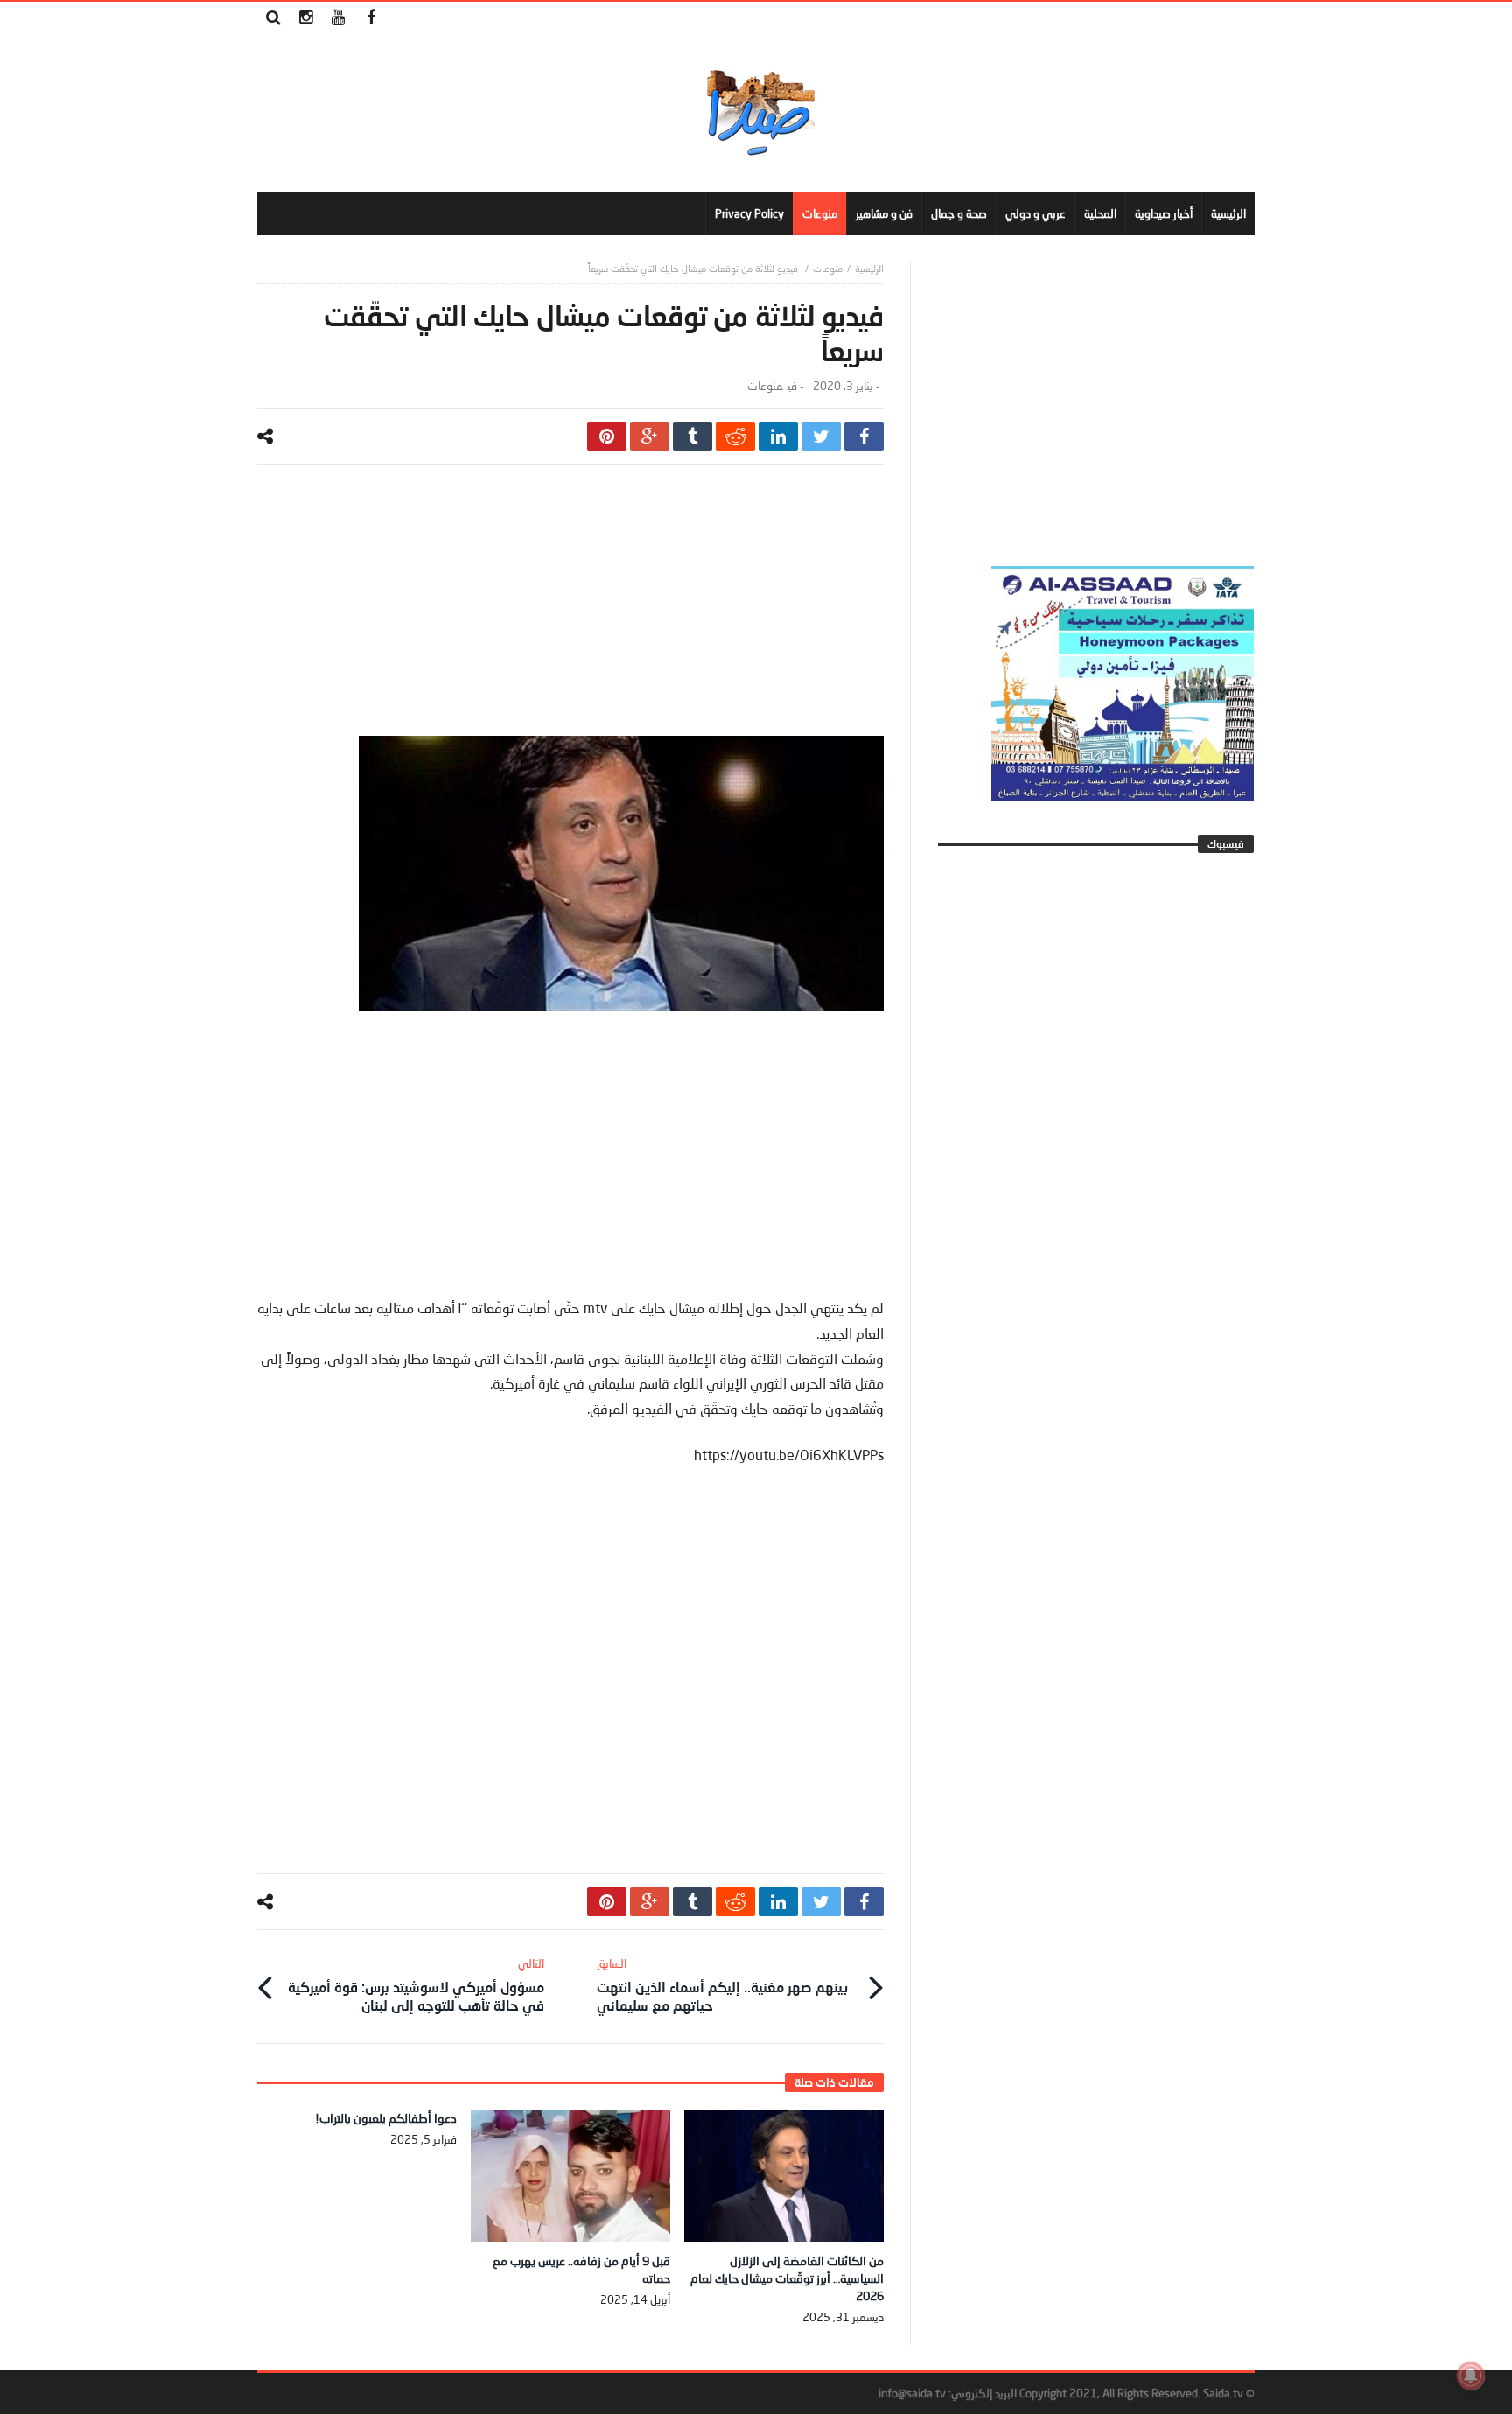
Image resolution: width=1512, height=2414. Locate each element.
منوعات (828, 268)
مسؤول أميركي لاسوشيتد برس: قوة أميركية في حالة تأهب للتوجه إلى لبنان (416, 1985)
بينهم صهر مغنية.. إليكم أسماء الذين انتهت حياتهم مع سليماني (722, 1985)
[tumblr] (693, 436)
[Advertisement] (570, 613)
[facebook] (864, 436)
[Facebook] (371, 18)
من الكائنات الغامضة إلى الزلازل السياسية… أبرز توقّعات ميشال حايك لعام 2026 (787, 2278)
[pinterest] (607, 436)
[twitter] (821, 436)
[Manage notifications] (1471, 2376)
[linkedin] (778, 436)
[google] (650, 436)
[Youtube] (338, 18)
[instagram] (306, 18)
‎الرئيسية (869, 268)
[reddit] (735, 436)
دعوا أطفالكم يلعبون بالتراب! (386, 2118)
